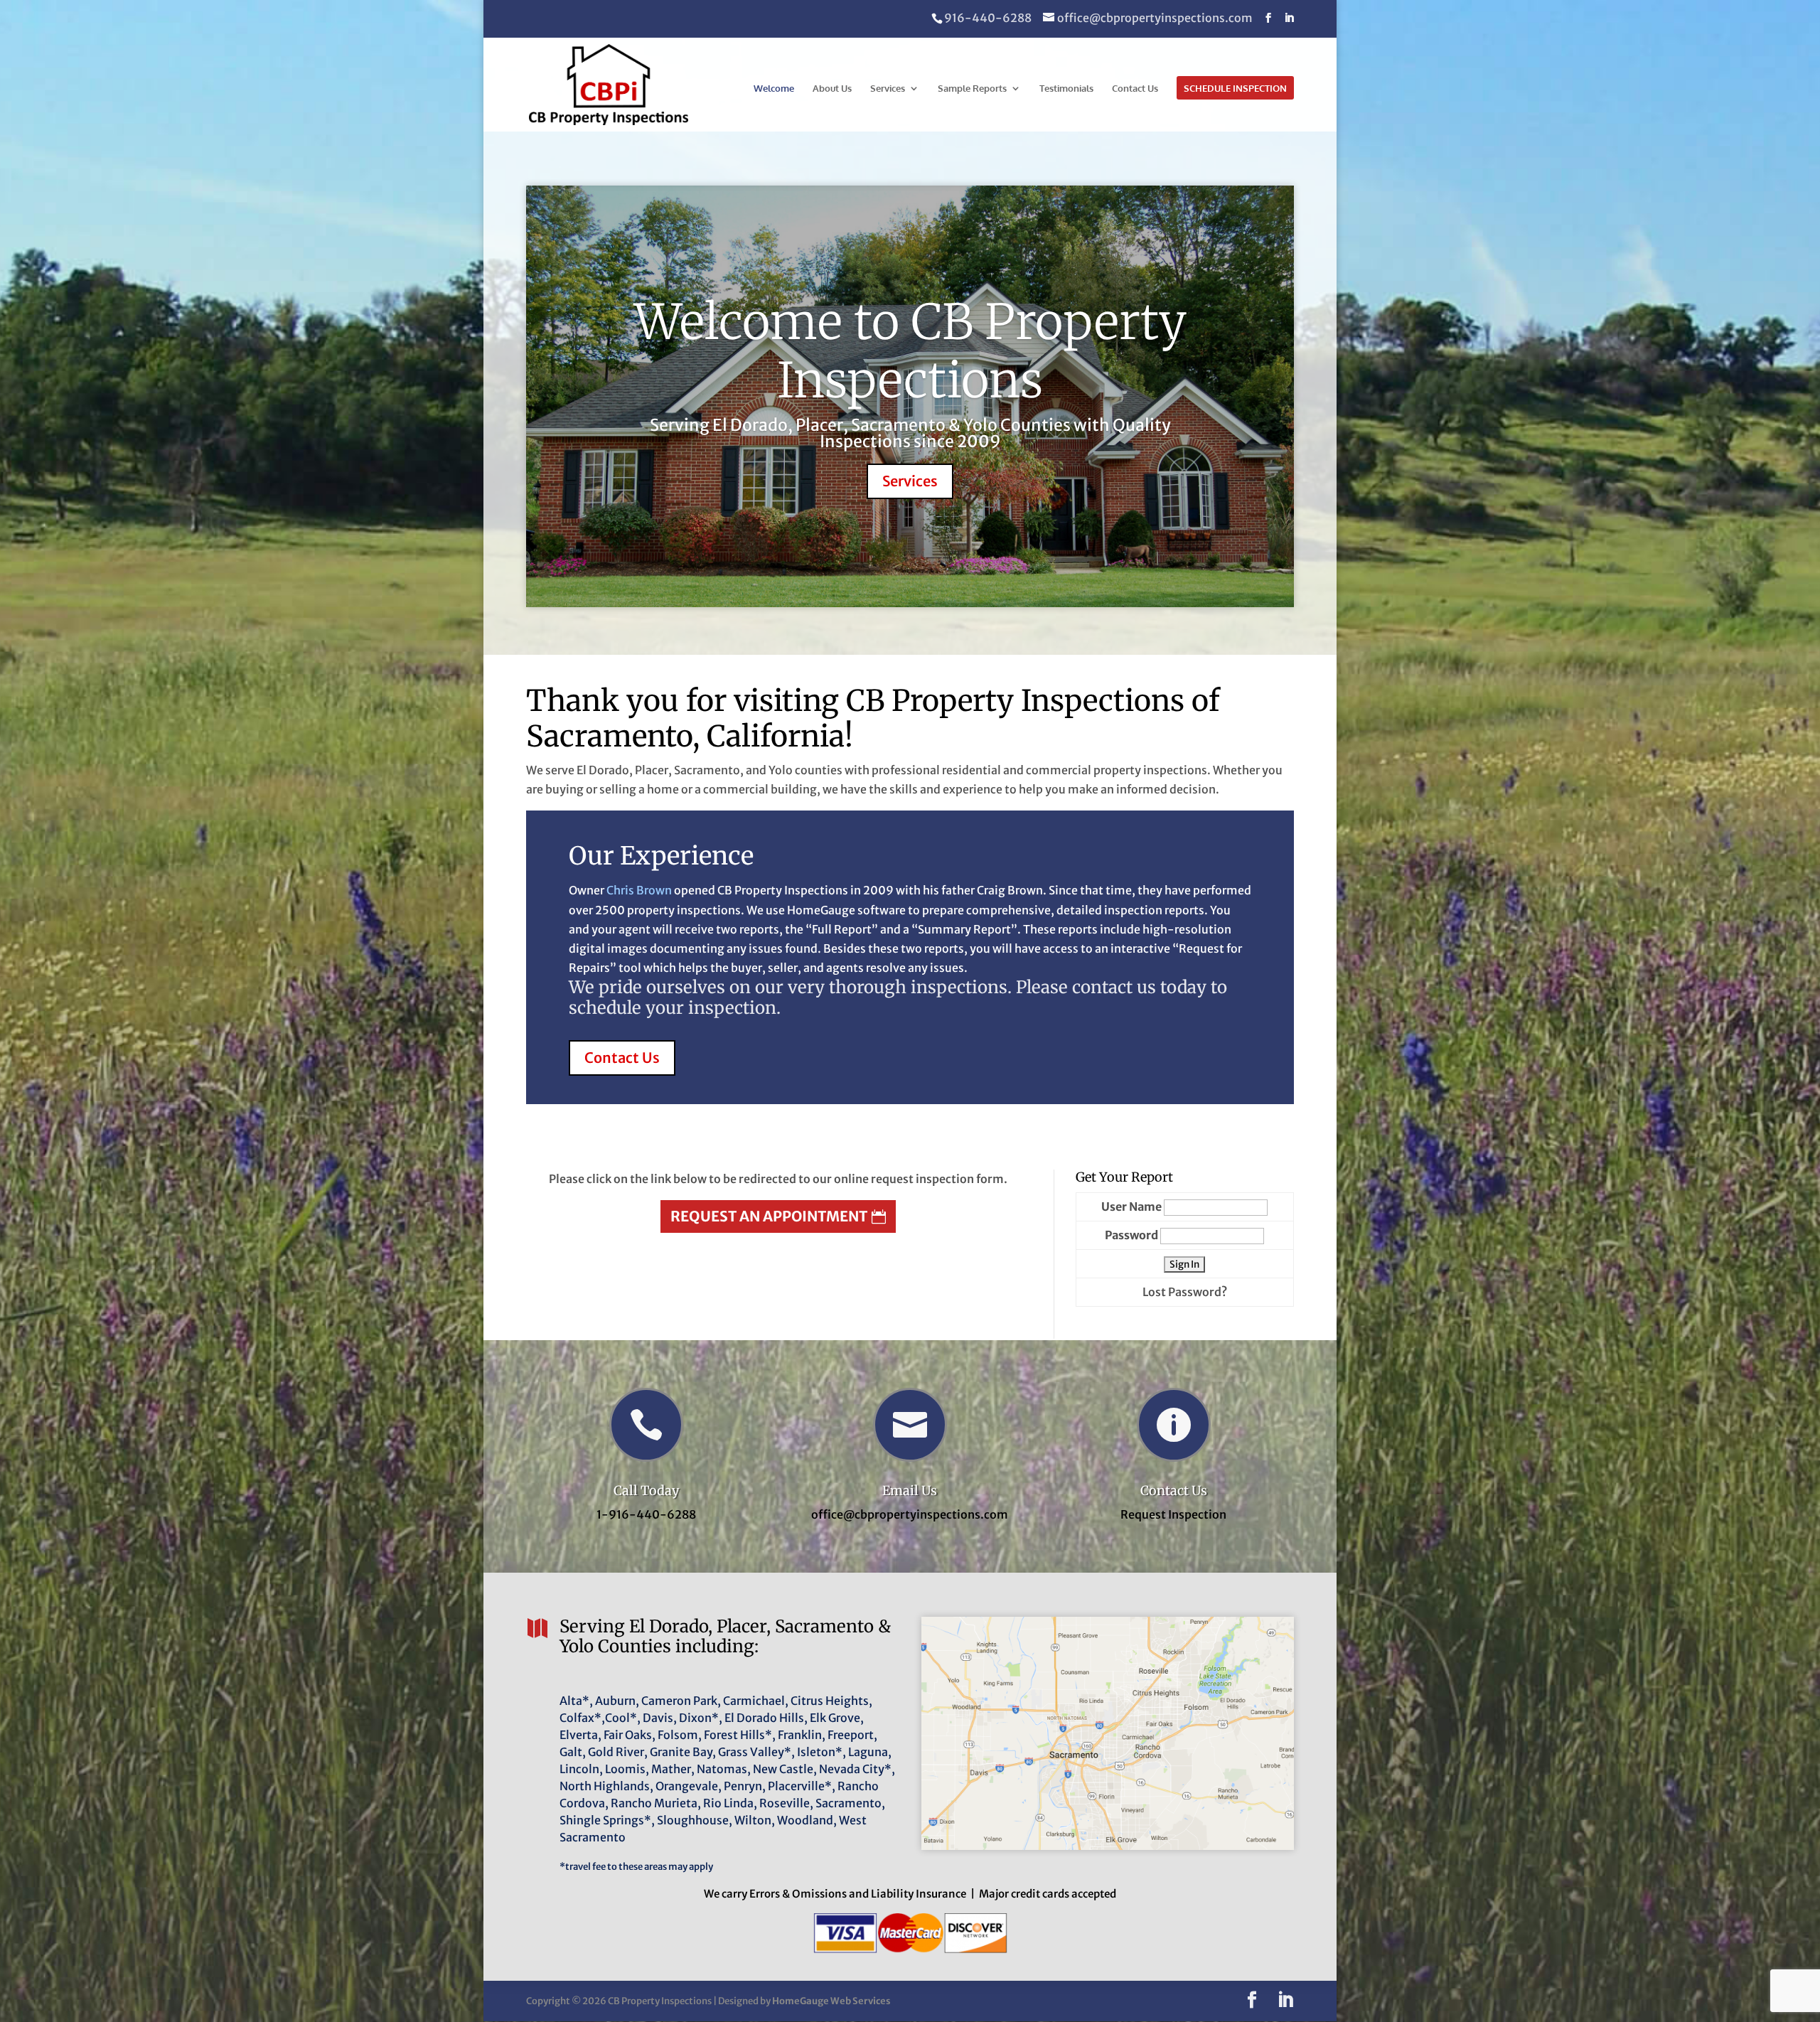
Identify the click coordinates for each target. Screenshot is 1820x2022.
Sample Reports (972, 89)
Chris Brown (639, 890)
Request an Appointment (769, 1216)
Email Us (910, 1491)
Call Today (646, 1491)
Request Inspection (1173, 1514)
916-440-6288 (988, 18)
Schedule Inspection (1235, 89)
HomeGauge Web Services (831, 2001)
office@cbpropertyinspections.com (910, 1514)
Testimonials (1066, 89)
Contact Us (1135, 89)
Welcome (774, 89)
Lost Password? (1185, 1292)
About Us (832, 89)
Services (888, 89)
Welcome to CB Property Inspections (910, 351)
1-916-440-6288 (646, 1514)
